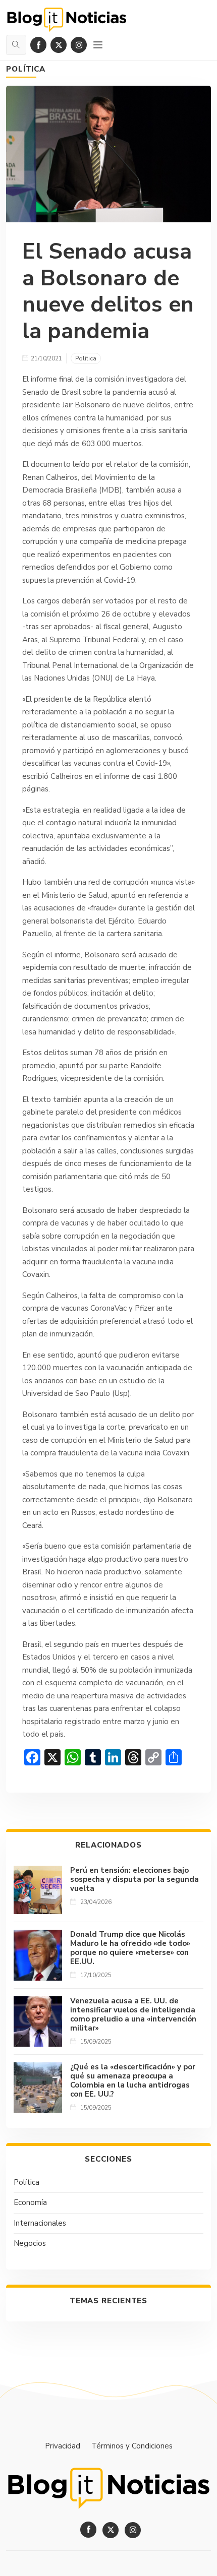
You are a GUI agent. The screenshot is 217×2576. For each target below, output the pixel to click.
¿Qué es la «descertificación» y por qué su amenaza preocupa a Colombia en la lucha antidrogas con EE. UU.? (133, 2080)
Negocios (30, 2243)
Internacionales (40, 2223)
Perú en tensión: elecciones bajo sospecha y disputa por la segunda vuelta (134, 1879)
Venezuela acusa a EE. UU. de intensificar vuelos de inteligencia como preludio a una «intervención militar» (133, 2014)
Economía (30, 2202)
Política (26, 69)
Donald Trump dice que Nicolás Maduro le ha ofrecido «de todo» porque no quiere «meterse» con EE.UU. (130, 1948)
